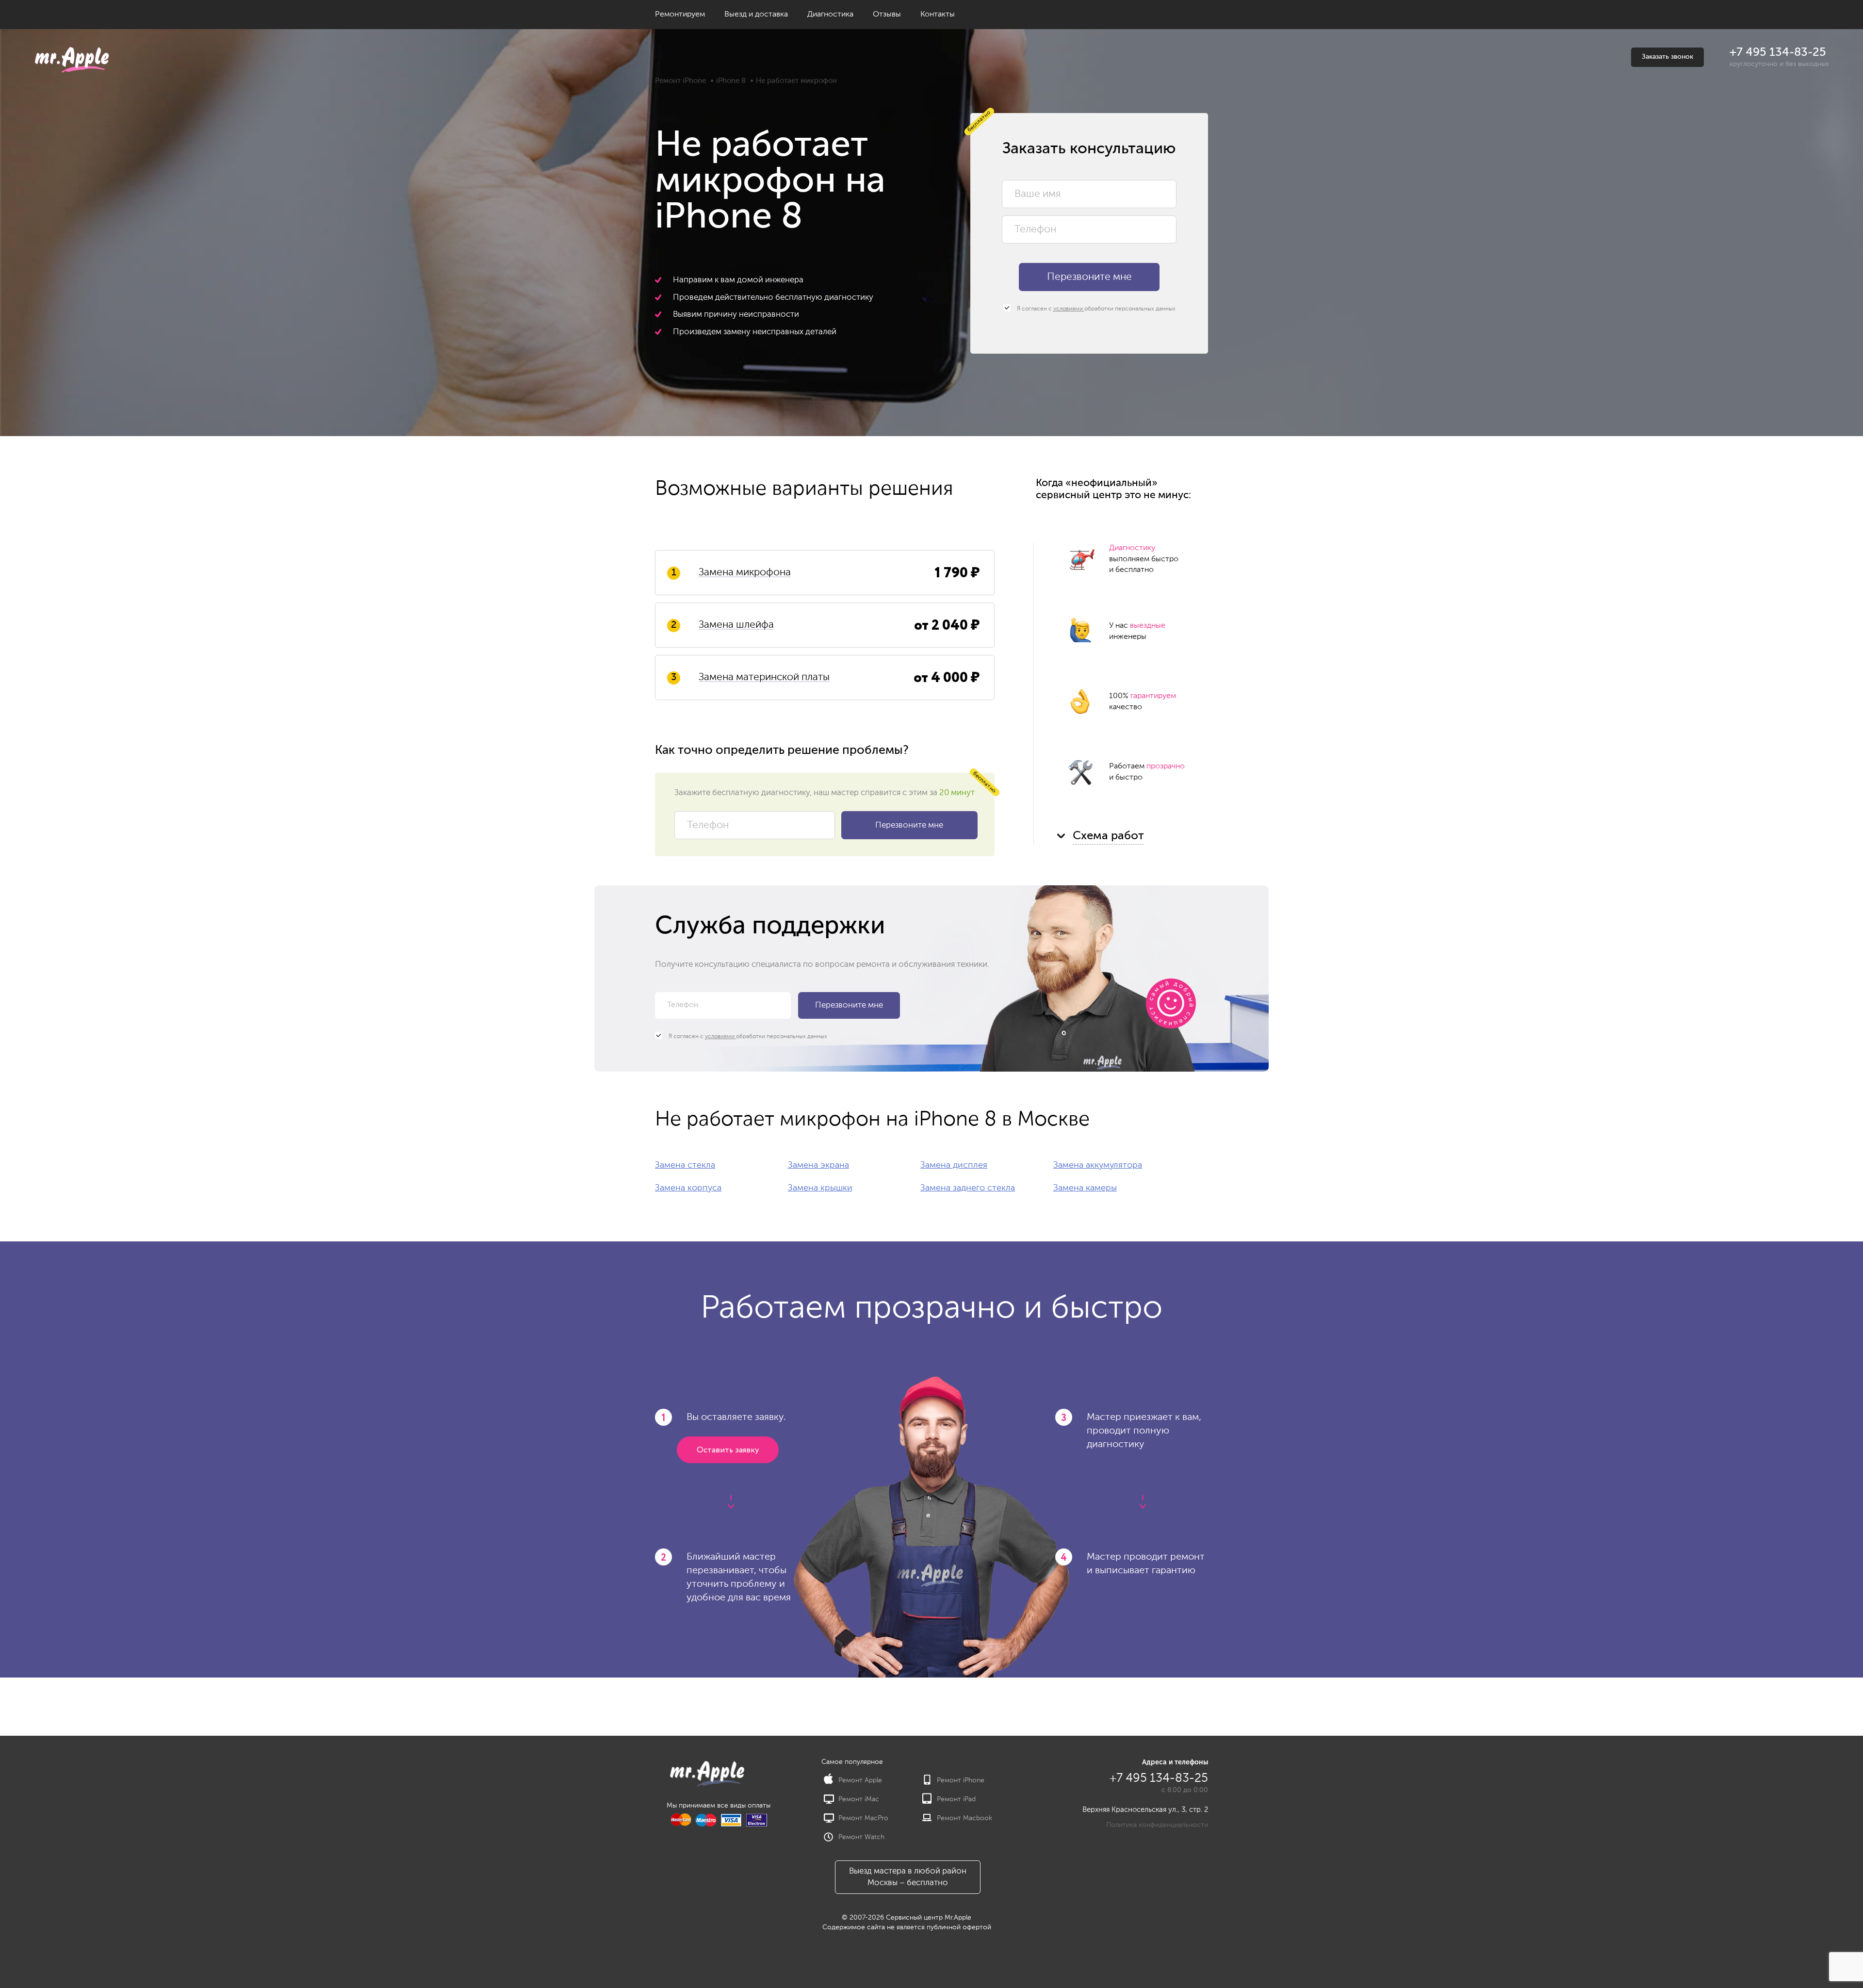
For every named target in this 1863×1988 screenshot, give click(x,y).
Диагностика (830, 15)
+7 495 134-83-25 (1778, 52)
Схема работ (1108, 836)
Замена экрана (818, 1165)
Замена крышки (820, 1188)
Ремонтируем (680, 15)
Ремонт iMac (859, 1799)
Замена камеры (1085, 1188)
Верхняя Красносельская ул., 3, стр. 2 (1145, 1810)
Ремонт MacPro (863, 1818)
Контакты (938, 15)
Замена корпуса (688, 1188)
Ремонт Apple (860, 1780)
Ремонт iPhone (680, 81)
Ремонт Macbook (964, 1818)
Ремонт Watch (861, 1837)
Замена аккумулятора (1098, 1165)
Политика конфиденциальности (1157, 1825)
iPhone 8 (731, 81)
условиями (1069, 309)
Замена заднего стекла (968, 1188)
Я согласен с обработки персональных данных (1095, 309)
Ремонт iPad (956, 1799)
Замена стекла (685, 1165)
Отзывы (887, 15)
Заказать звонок (1667, 57)
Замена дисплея (954, 1165)
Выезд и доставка (756, 15)
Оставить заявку (728, 1450)
